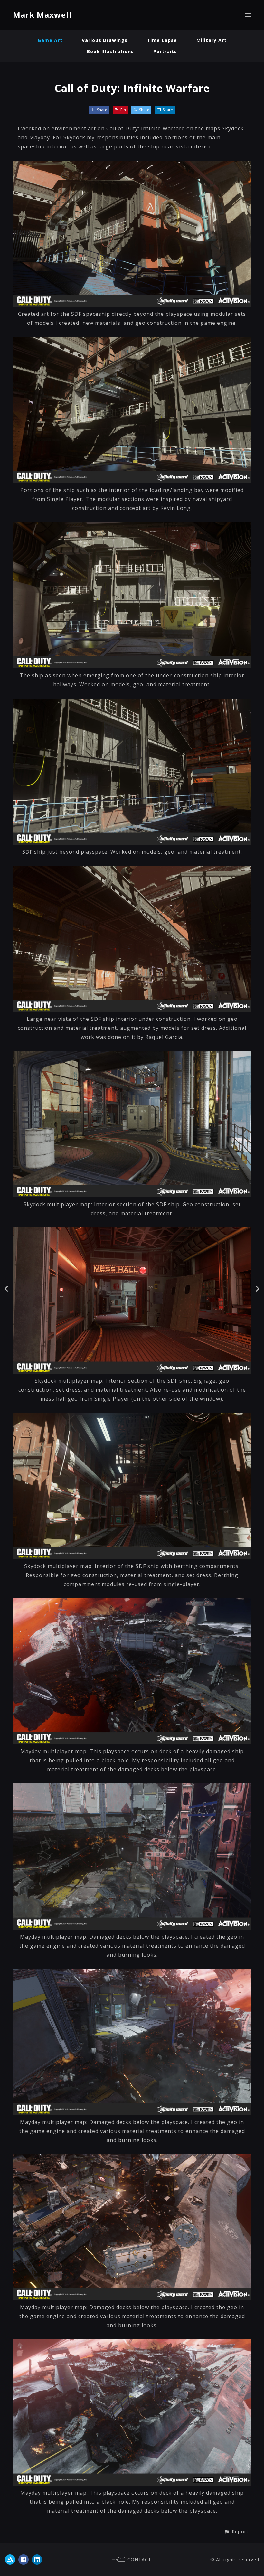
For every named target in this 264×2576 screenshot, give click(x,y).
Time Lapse (162, 40)
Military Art (212, 40)
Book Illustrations (110, 51)
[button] (236, 2531)
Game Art (50, 40)
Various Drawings (105, 40)
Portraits (165, 51)
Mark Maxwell (42, 15)
